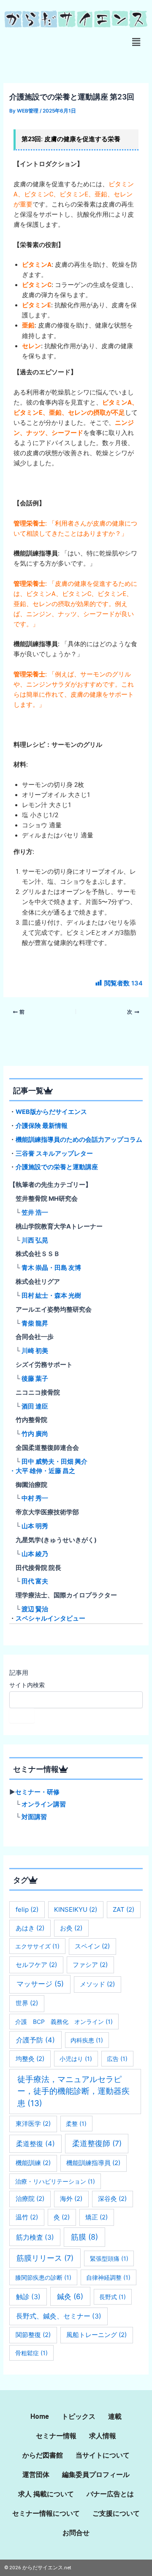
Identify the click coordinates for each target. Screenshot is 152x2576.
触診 (28, 2297)
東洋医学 (33, 2124)
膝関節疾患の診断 (43, 2277)
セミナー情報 (56, 2436)
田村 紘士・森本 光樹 (51, 1296)
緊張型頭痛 (109, 2258)
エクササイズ (37, 1946)
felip (27, 1909)
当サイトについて (103, 2455)
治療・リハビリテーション (55, 2181)
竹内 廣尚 (35, 1434)
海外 (71, 2199)
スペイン (92, 1946)
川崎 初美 (35, 1351)
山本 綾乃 (35, 1554)
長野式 (113, 2297)
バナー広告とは (110, 2494)
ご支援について (116, 2513)
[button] (136, 42)
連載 (115, 2416)
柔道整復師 (97, 2143)
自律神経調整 (108, 2277)
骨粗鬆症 (31, 2353)
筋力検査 (35, 2237)
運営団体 (36, 2475)
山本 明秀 (35, 1526)
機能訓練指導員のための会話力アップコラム (79, 1140)
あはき (30, 1928)
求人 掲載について (46, 2494)
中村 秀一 (35, 1498)
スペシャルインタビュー (50, 1618)
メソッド (97, 1984)
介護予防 (35, 2040)
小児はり (76, 2059)
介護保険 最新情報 (42, 1126)
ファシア (90, 1965)
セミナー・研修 (37, 1792)
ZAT (123, 1909)
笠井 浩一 (35, 1213)
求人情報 (103, 2436)
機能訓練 (33, 2163)
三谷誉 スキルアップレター (54, 1154)
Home (40, 2416)
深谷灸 (112, 2199)
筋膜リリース (45, 2258)
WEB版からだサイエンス (51, 1112)
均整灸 (30, 2059)
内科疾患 (87, 2040)
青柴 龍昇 (35, 1323)
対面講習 (34, 1817)
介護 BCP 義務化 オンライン (64, 2022)
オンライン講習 (44, 1804)
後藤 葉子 (35, 1379)
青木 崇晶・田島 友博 (51, 1268)
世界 (27, 2003)
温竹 (27, 2217)
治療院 (30, 2199)
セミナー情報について (46, 2513)
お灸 (71, 1928)
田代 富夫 (35, 1581)
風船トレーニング (96, 2335)
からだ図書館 (43, 2455)
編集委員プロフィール (96, 2475)
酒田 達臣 (35, 1406)
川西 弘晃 (35, 1240)
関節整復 (33, 2335)
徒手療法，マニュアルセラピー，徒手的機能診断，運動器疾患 (73, 2091)
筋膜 (84, 2237)
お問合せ (76, 2533)
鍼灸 (70, 2296)
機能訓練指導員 (93, 2163)
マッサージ (40, 1984)
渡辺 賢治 (35, 1609)
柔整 (76, 2124)
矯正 (96, 2217)
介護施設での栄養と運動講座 (57, 1167)
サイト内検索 (27, 1685)
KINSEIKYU (76, 1909)
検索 (22, 1715)
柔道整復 (35, 2144)
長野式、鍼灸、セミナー (59, 2316)
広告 (117, 2059)
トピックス (79, 2416)
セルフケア (36, 1965)
